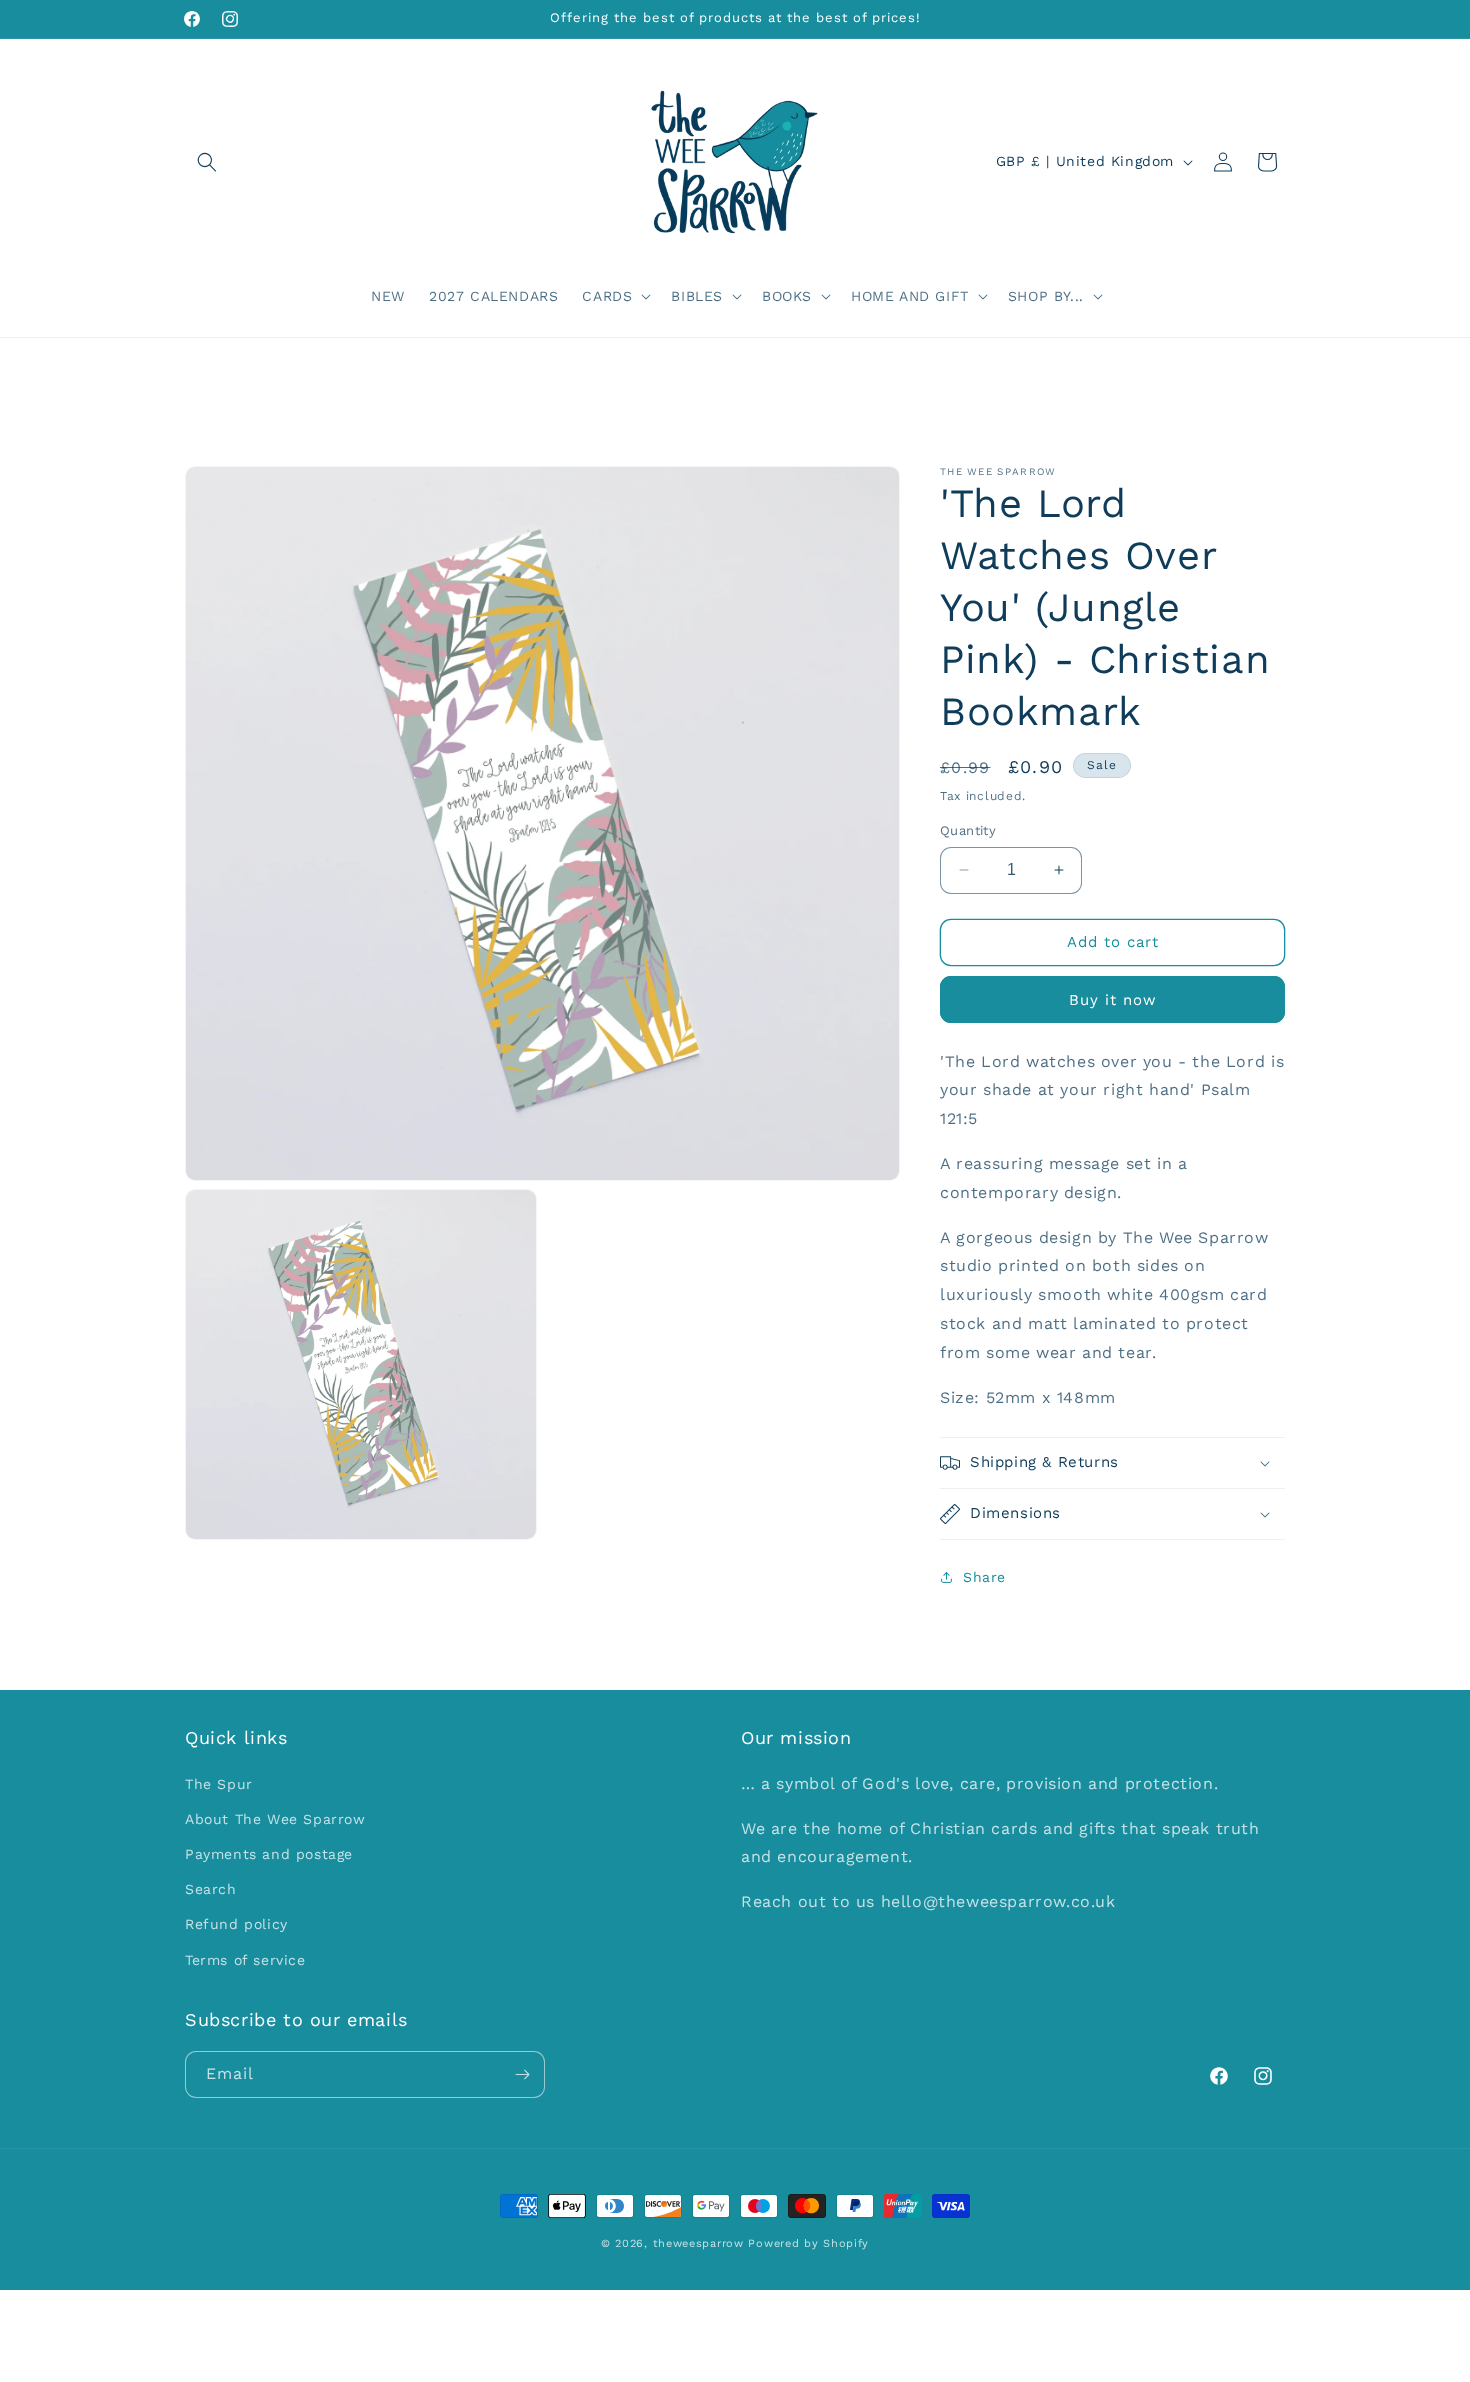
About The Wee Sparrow (275, 1819)
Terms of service (245, 1960)
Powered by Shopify (808, 2243)
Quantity (968, 830)
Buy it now (1113, 1000)
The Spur (219, 1784)
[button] (207, 162)
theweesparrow (698, 2243)
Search (211, 1889)
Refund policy (236, 1925)
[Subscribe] (522, 2074)
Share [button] (984, 1577)
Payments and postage (269, 1854)
